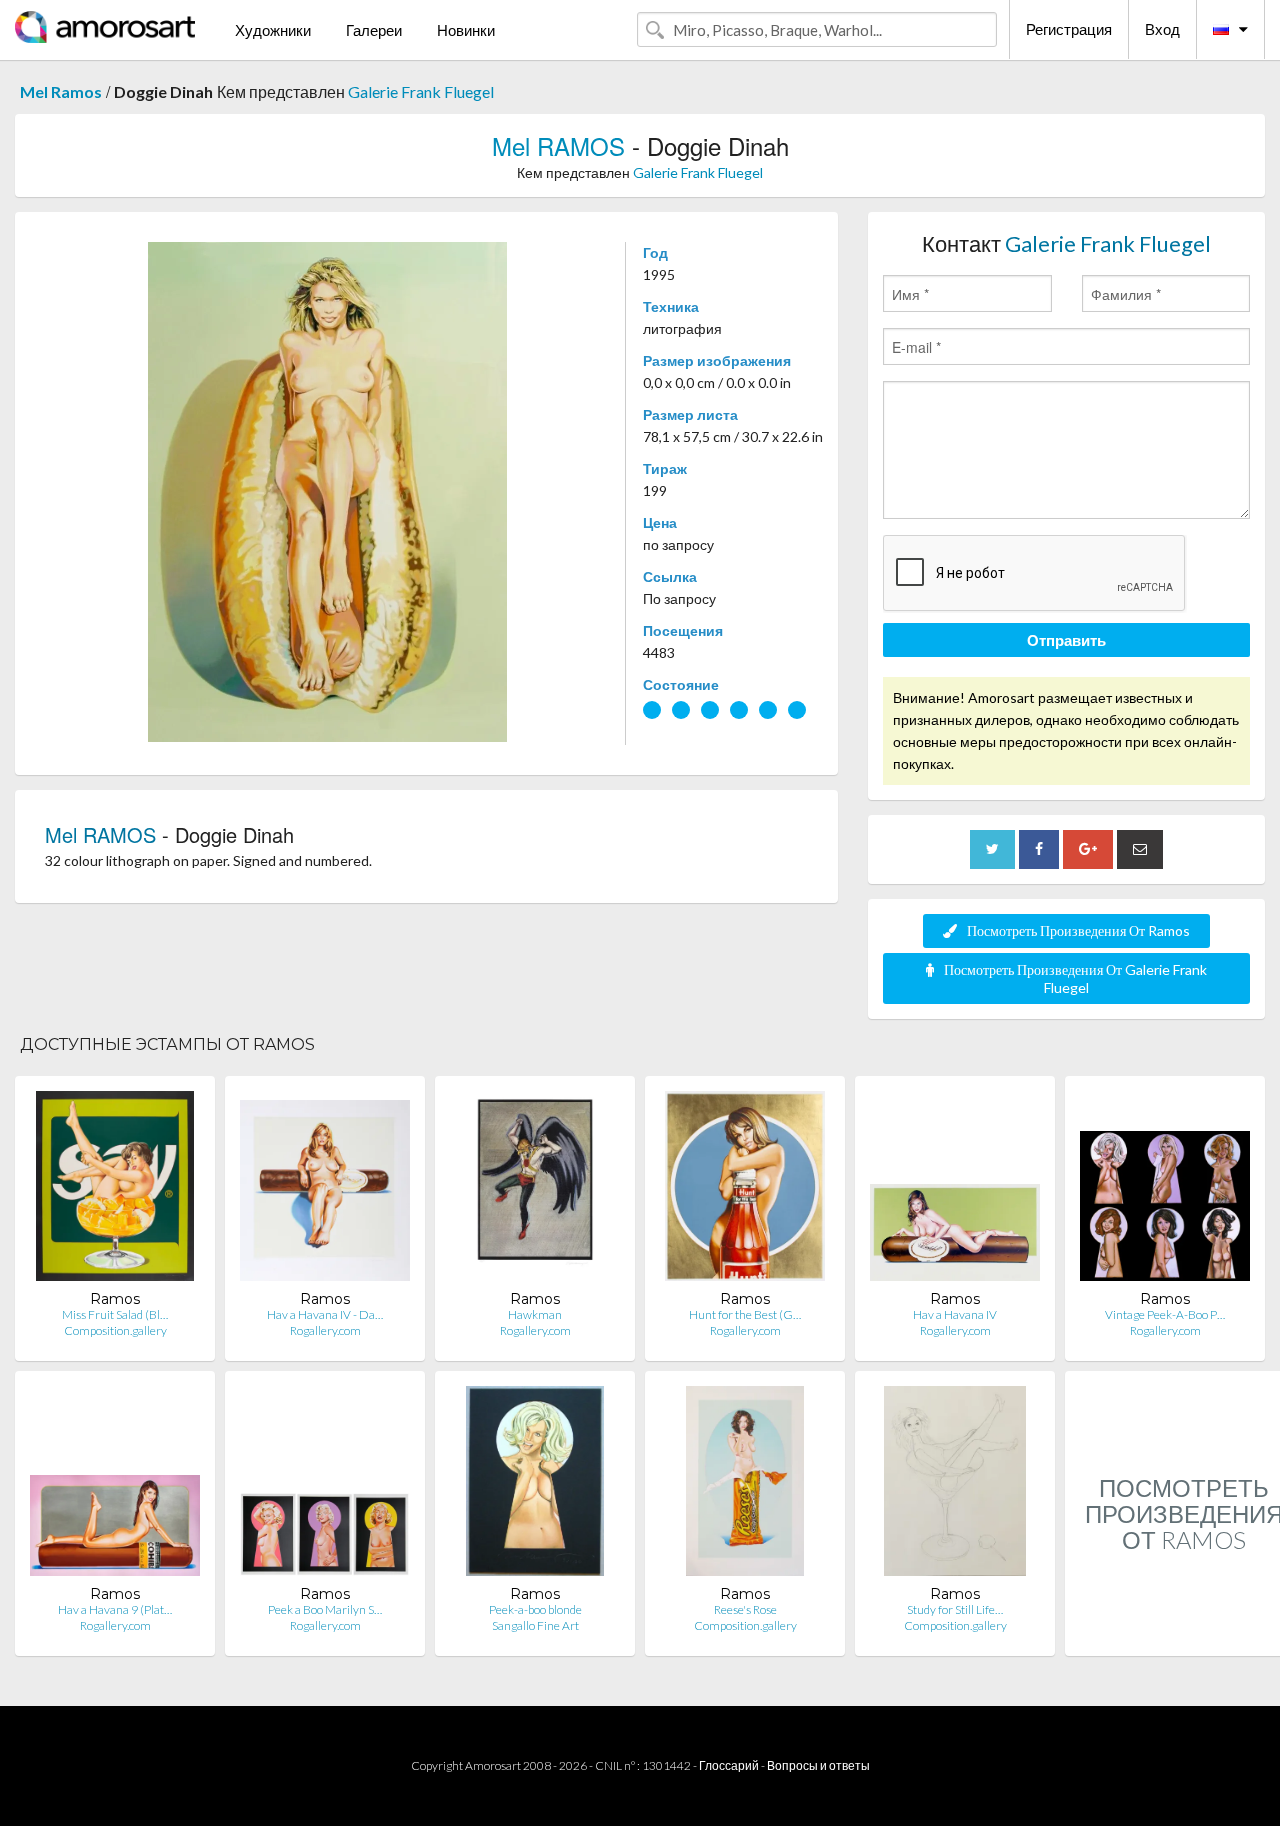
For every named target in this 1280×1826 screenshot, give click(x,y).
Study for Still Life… (955, 1609)
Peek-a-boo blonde (535, 1609)
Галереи (374, 30)
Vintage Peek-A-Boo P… (1165, 1314)
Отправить (1066, 640)
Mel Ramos (61, 91)
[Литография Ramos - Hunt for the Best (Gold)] (744, 1190)
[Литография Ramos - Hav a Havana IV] (955, 1190)
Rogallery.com (325, 1330)
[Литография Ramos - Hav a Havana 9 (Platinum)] (115, 1485)
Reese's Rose (745, 1609)
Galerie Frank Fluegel (421, 91)
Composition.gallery (115, 1330)
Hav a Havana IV (955, 1314)
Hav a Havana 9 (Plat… (115, 1609)
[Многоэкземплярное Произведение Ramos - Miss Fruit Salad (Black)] (115, 1190)
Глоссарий (729, 1765)
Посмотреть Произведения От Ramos (1078, 930)
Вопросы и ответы (818, 1765)
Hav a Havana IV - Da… (325, 1314)
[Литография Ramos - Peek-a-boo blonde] (535, 1485)
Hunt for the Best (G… (745, 1314)
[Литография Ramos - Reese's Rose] (744, 1485)
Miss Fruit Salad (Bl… (115, 1314)
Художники (273, 30)
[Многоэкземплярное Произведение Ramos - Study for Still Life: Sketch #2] (955, 1485)
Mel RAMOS (558, 145)
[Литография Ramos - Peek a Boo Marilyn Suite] (325, 1485)
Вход (1162, 29)
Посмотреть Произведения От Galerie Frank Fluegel (1075, 978)
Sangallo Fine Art (535, 1625)
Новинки (466, 30)
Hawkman (535, 1314)
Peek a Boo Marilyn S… (325, 1609)
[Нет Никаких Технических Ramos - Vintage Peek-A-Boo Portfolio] (1165, 1190)
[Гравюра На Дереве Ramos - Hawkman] (535, 1190)
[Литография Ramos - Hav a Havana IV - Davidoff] (325, 1190)
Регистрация (1069, 29)
